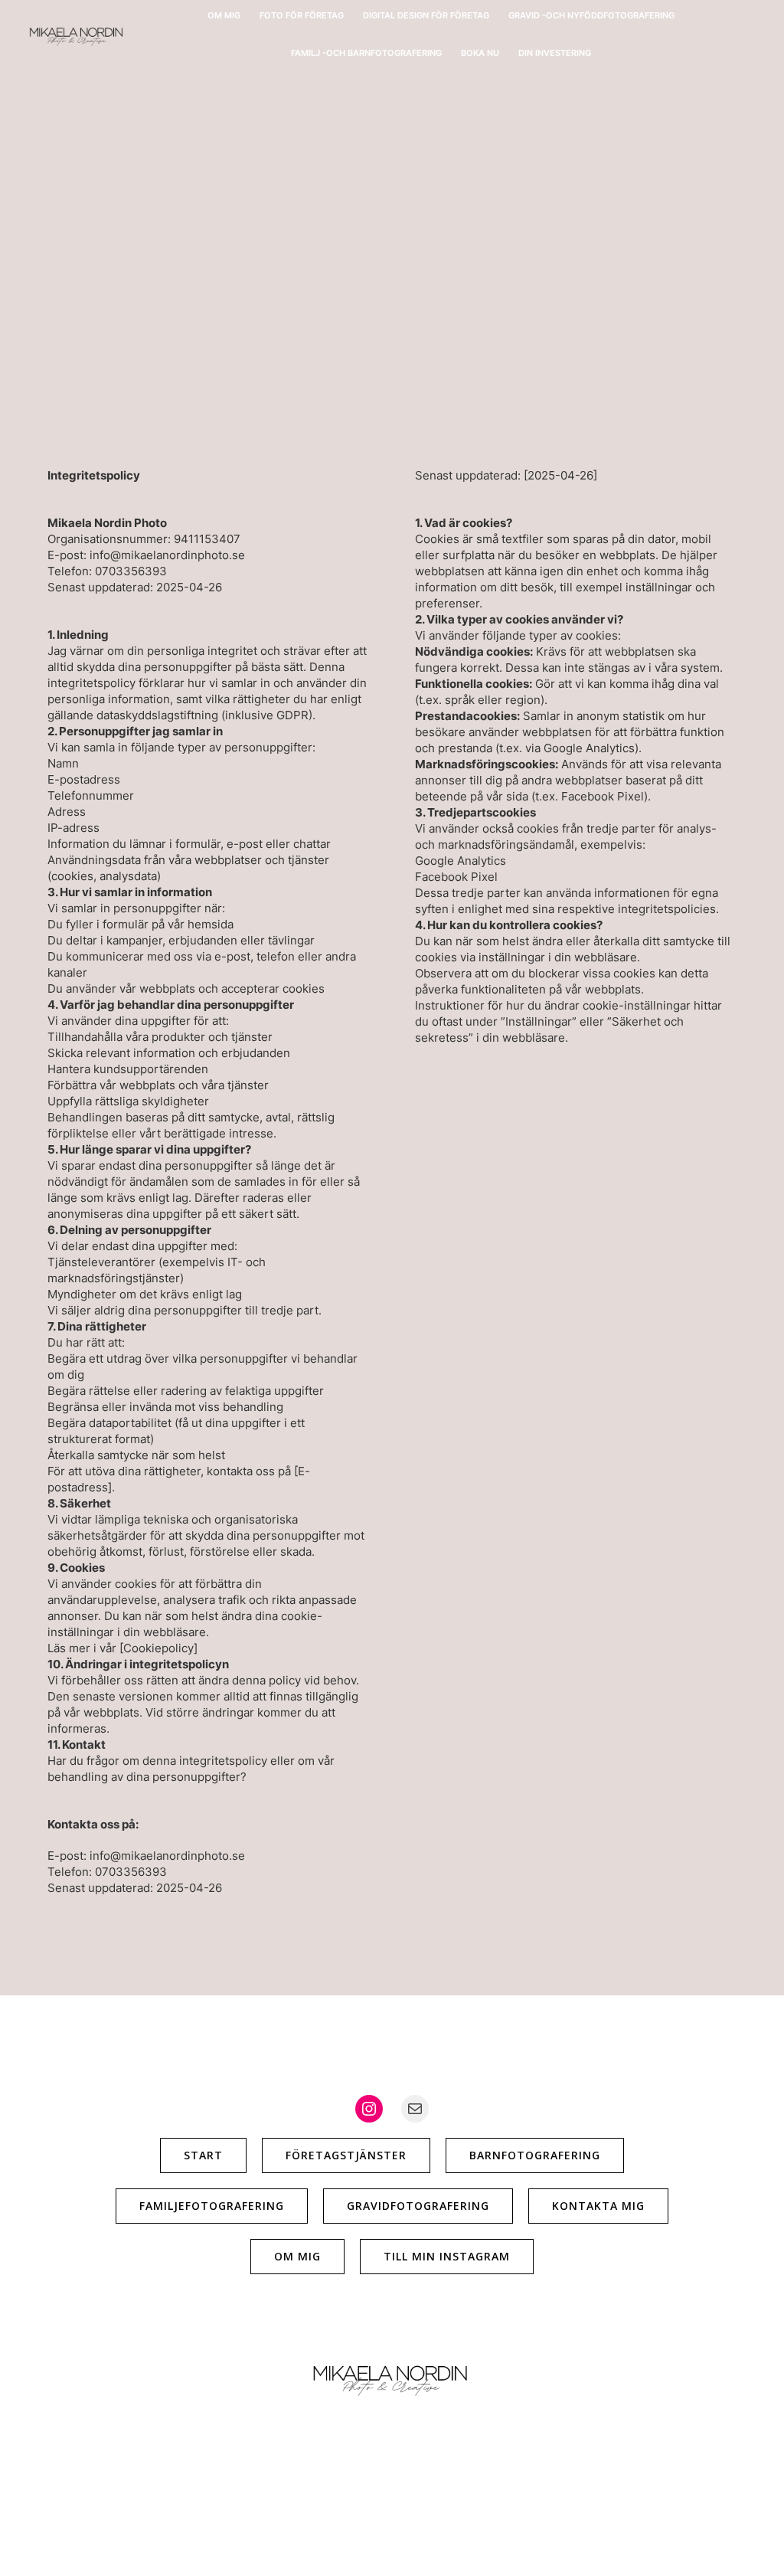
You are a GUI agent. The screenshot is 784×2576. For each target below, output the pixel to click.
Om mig (224, 15)
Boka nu (480, 53)
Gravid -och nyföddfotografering (591, 15)
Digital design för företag (426, 15)
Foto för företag (302, 15)
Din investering (555, 53)
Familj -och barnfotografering (366, 53)
